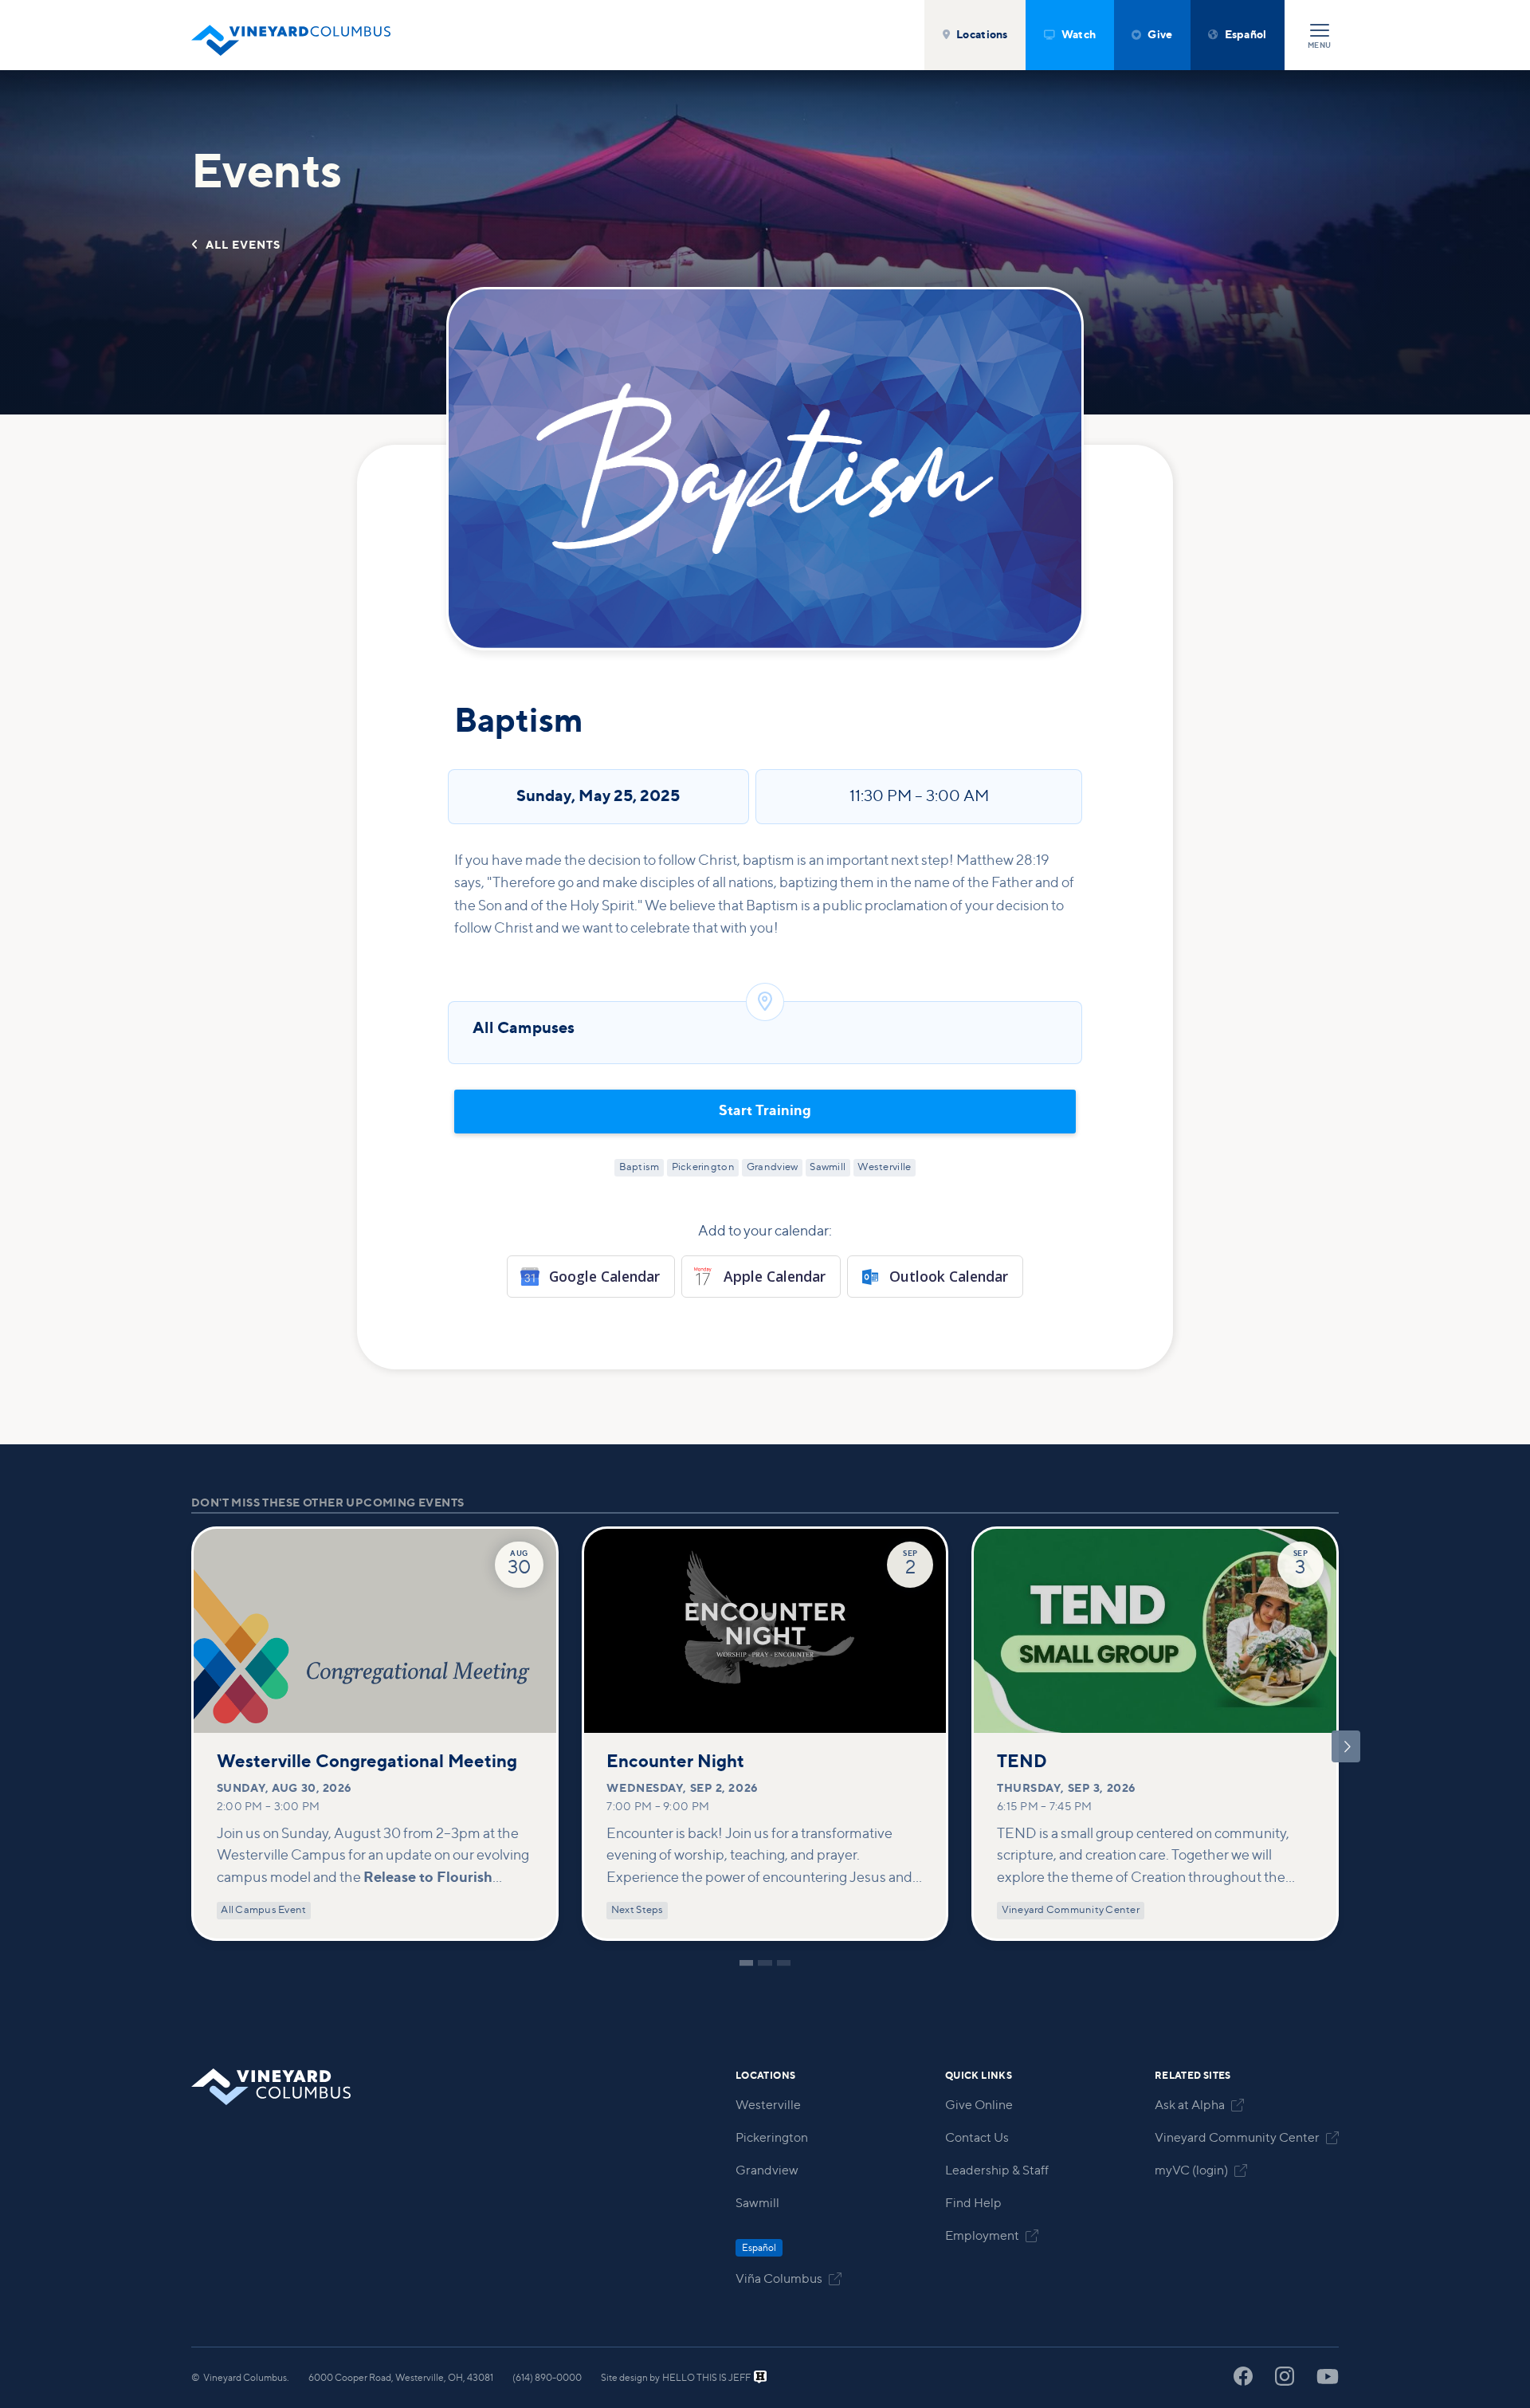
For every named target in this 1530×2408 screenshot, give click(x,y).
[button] (975, 35)
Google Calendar (604, 1276)
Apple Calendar (775, 1276)
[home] (291, 35)
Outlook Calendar (949, 1276)
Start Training (765, 1111)
